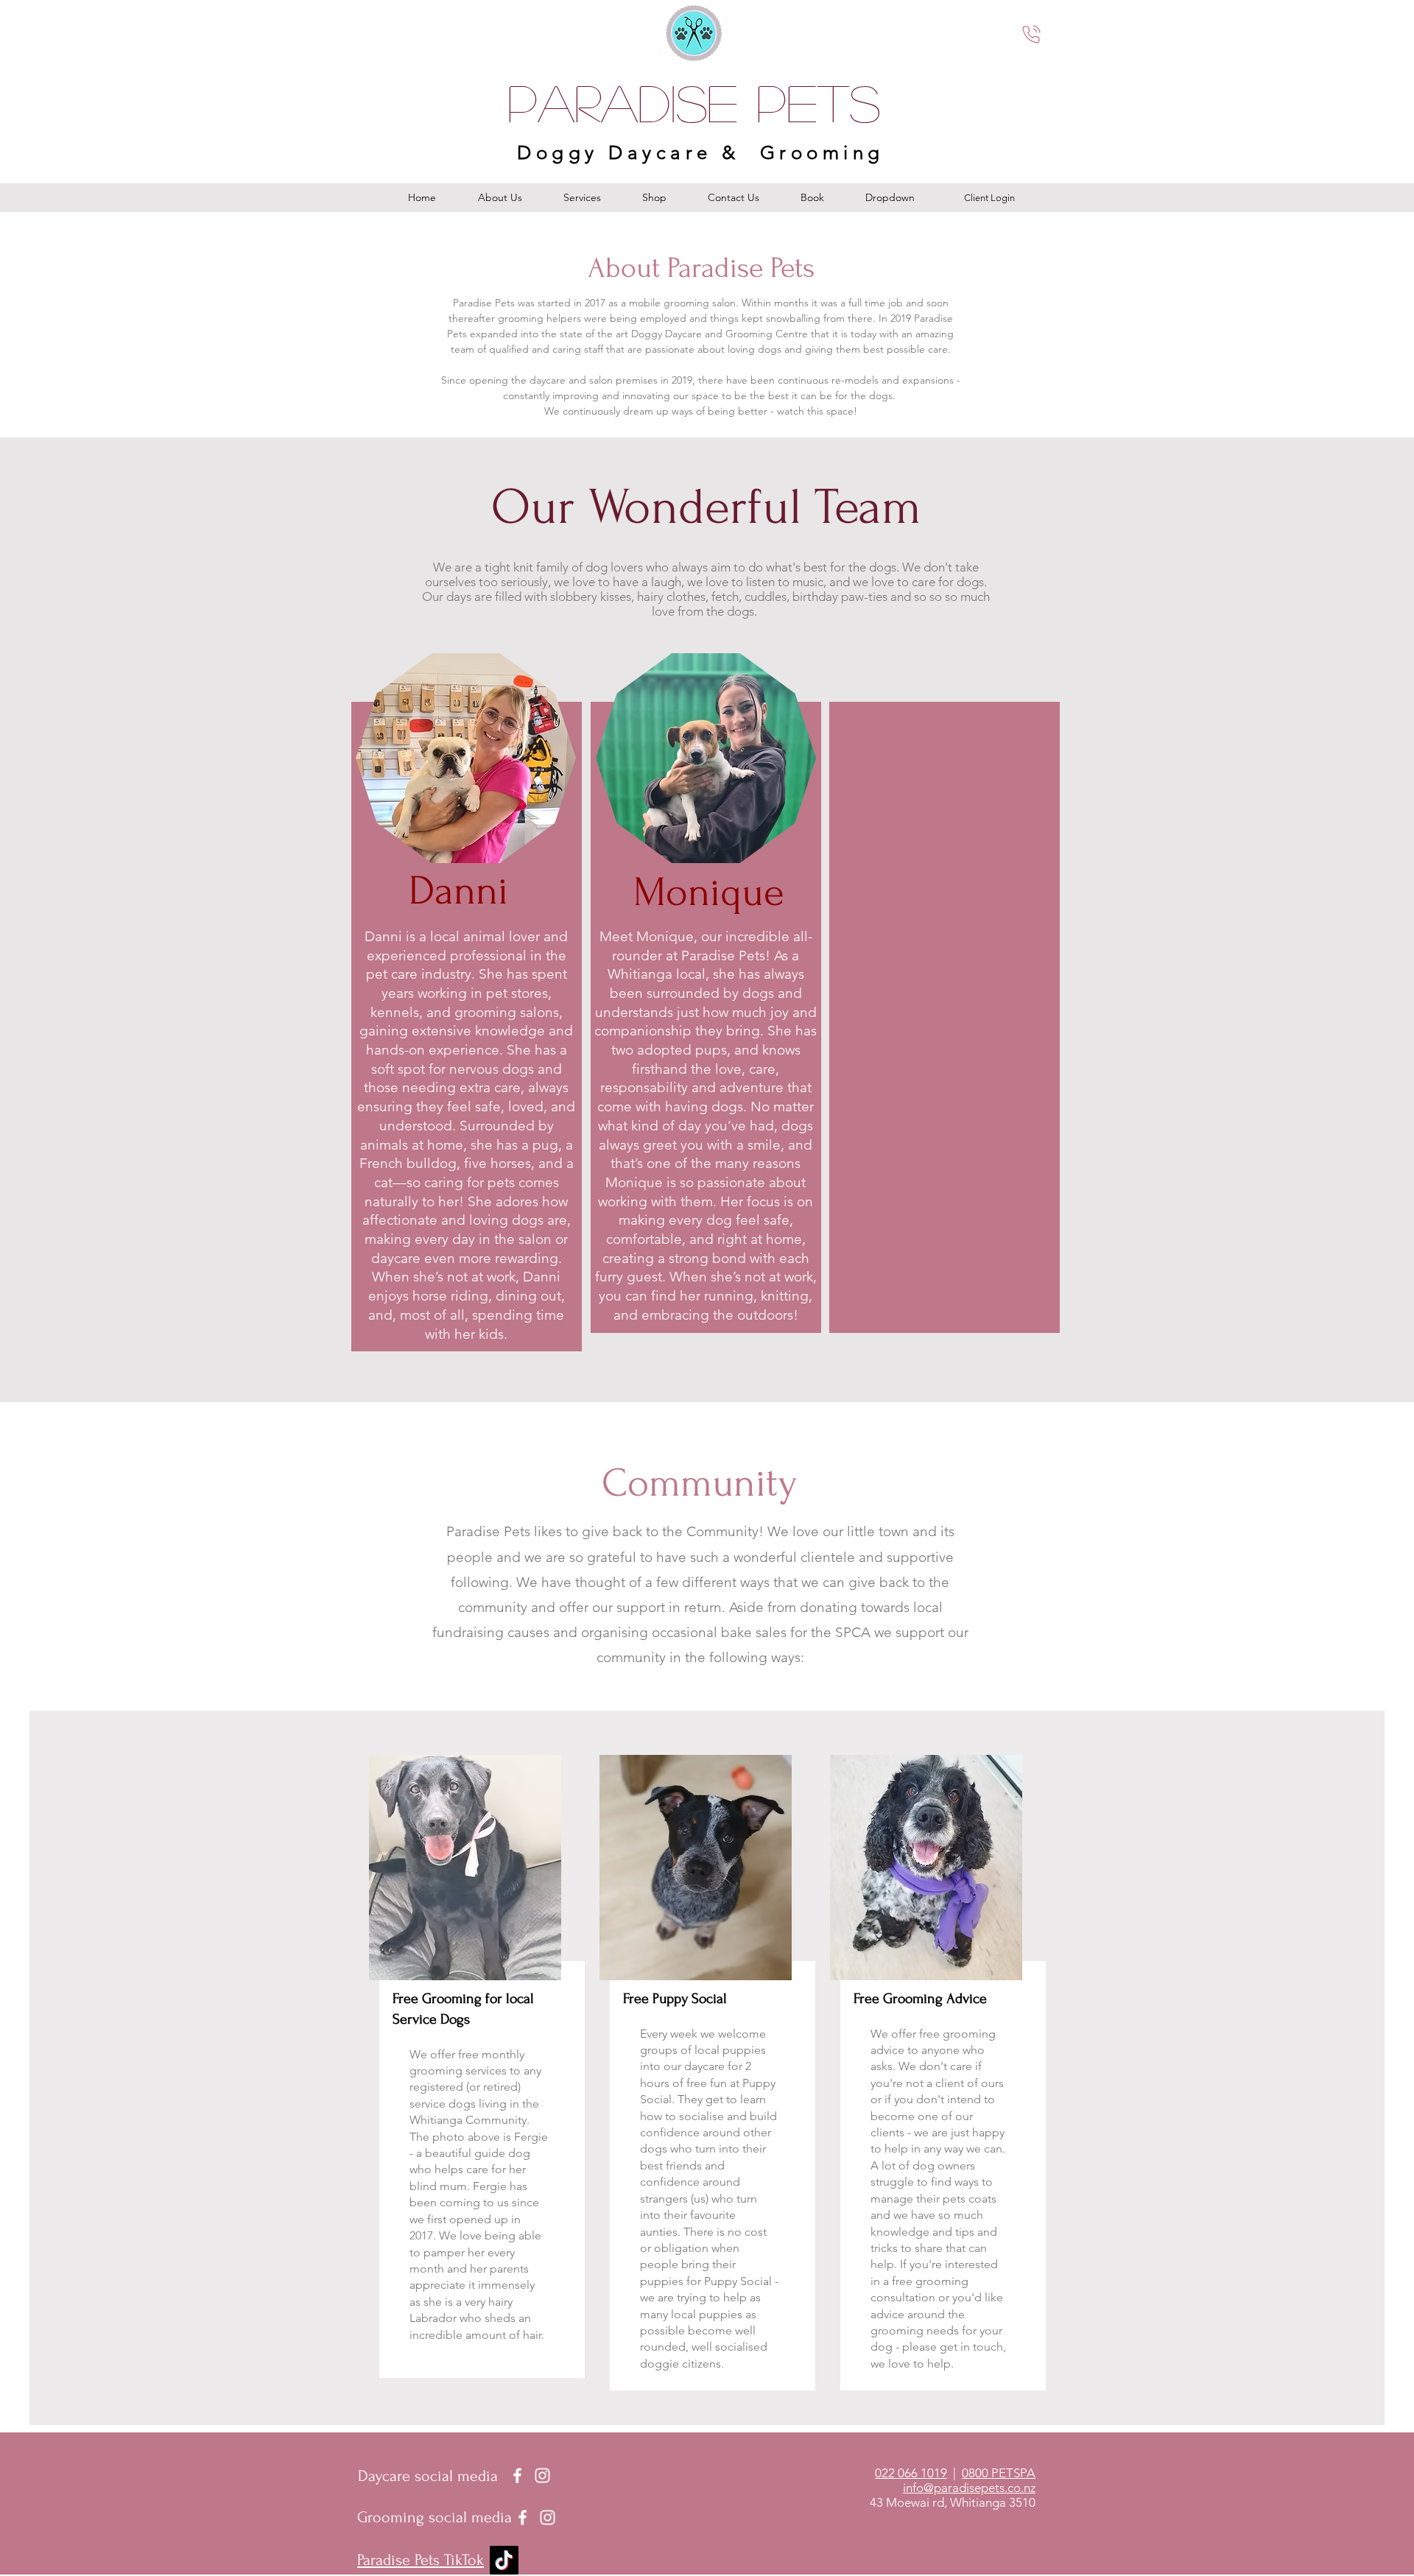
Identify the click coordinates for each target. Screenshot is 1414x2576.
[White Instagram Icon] (542, 2475)
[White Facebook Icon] (517, 2475)
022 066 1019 (911, 2473)
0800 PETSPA (999, 2473)
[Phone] (1031, 34)
